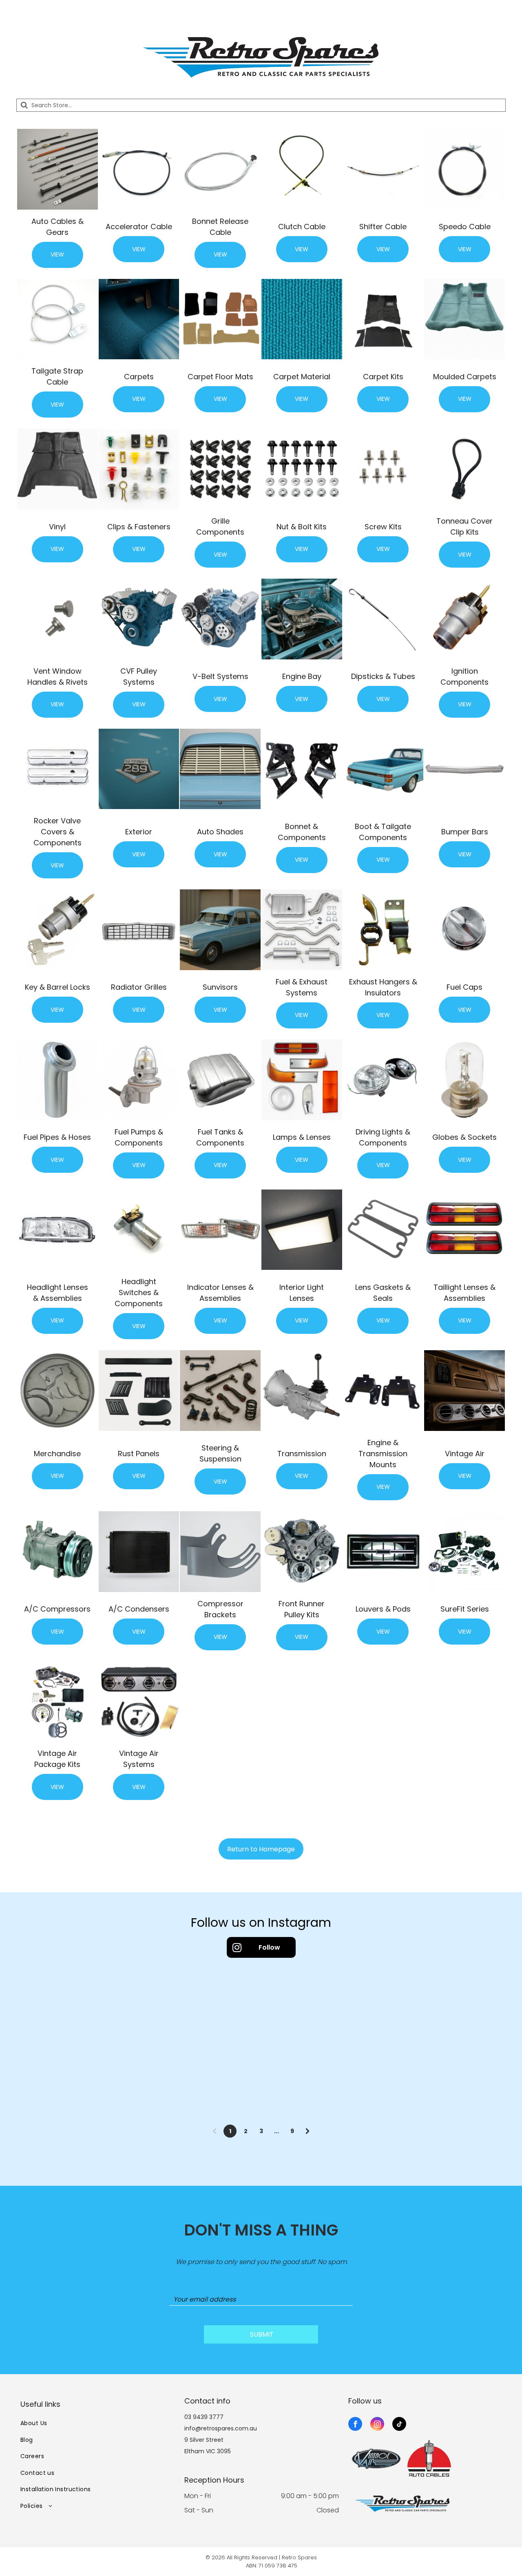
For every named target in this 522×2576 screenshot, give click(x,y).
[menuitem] (97, 2423)
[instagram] (377, 2425)
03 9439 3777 (204, 2417)
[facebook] (355, 2425)
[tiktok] (399, 2425)
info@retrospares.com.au (221, 2428)
